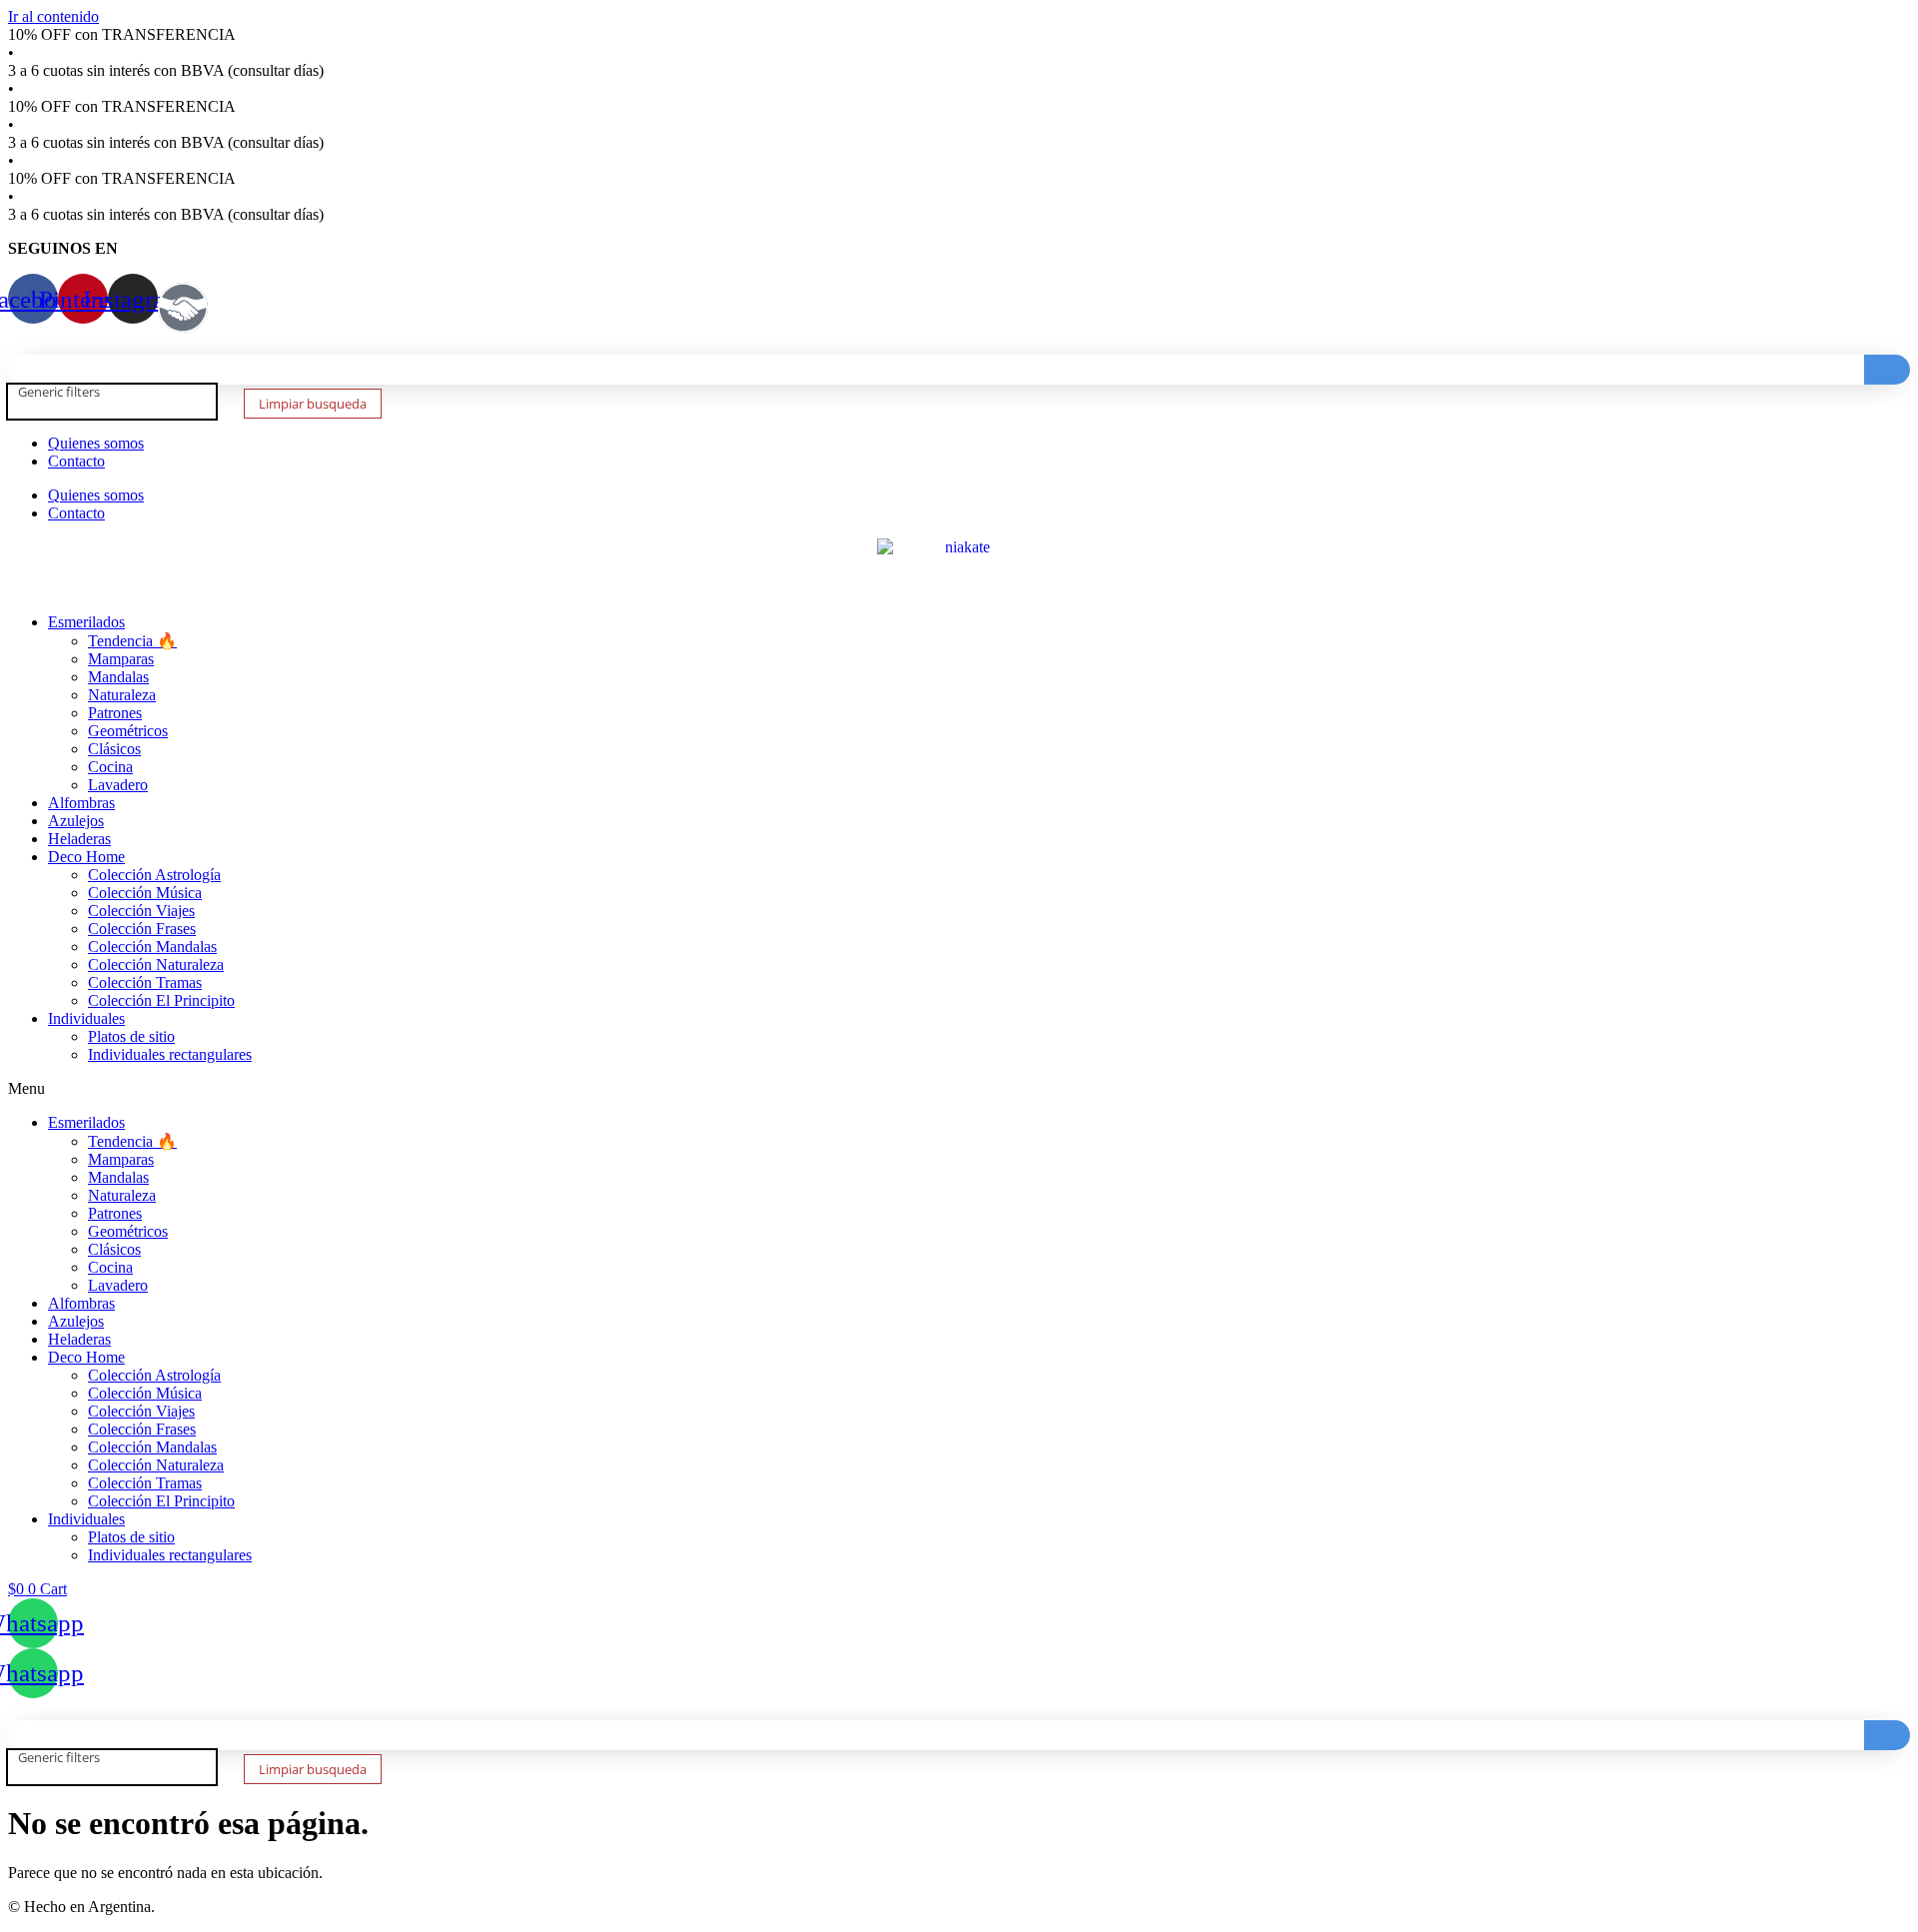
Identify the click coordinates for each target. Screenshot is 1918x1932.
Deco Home (86, 857)
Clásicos (114, 749)
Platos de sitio (131, 1036)
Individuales (86, 1018)
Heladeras (79, 839)
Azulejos (76, 821)
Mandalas (118, 677)
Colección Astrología (154, 875)
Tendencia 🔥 (132, 641)
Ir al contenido (53, 16)
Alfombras (81, 803)
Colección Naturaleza (156, 965)
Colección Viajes (141, 911)
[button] (959, 1089)
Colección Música (145, 893)
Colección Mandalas (152, 947)
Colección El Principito (161, 1000)
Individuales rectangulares (170, 1054)
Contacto (76, 461)
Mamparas (121, 659)
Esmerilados (86, 622)
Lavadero (118, 785)
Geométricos (128, 731)
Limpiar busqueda (313, 404)
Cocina (110, 767)
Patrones (115, 713)
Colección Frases (142, 929)
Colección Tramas (145, 982)
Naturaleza (122, 695)
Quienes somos (96, 443)
